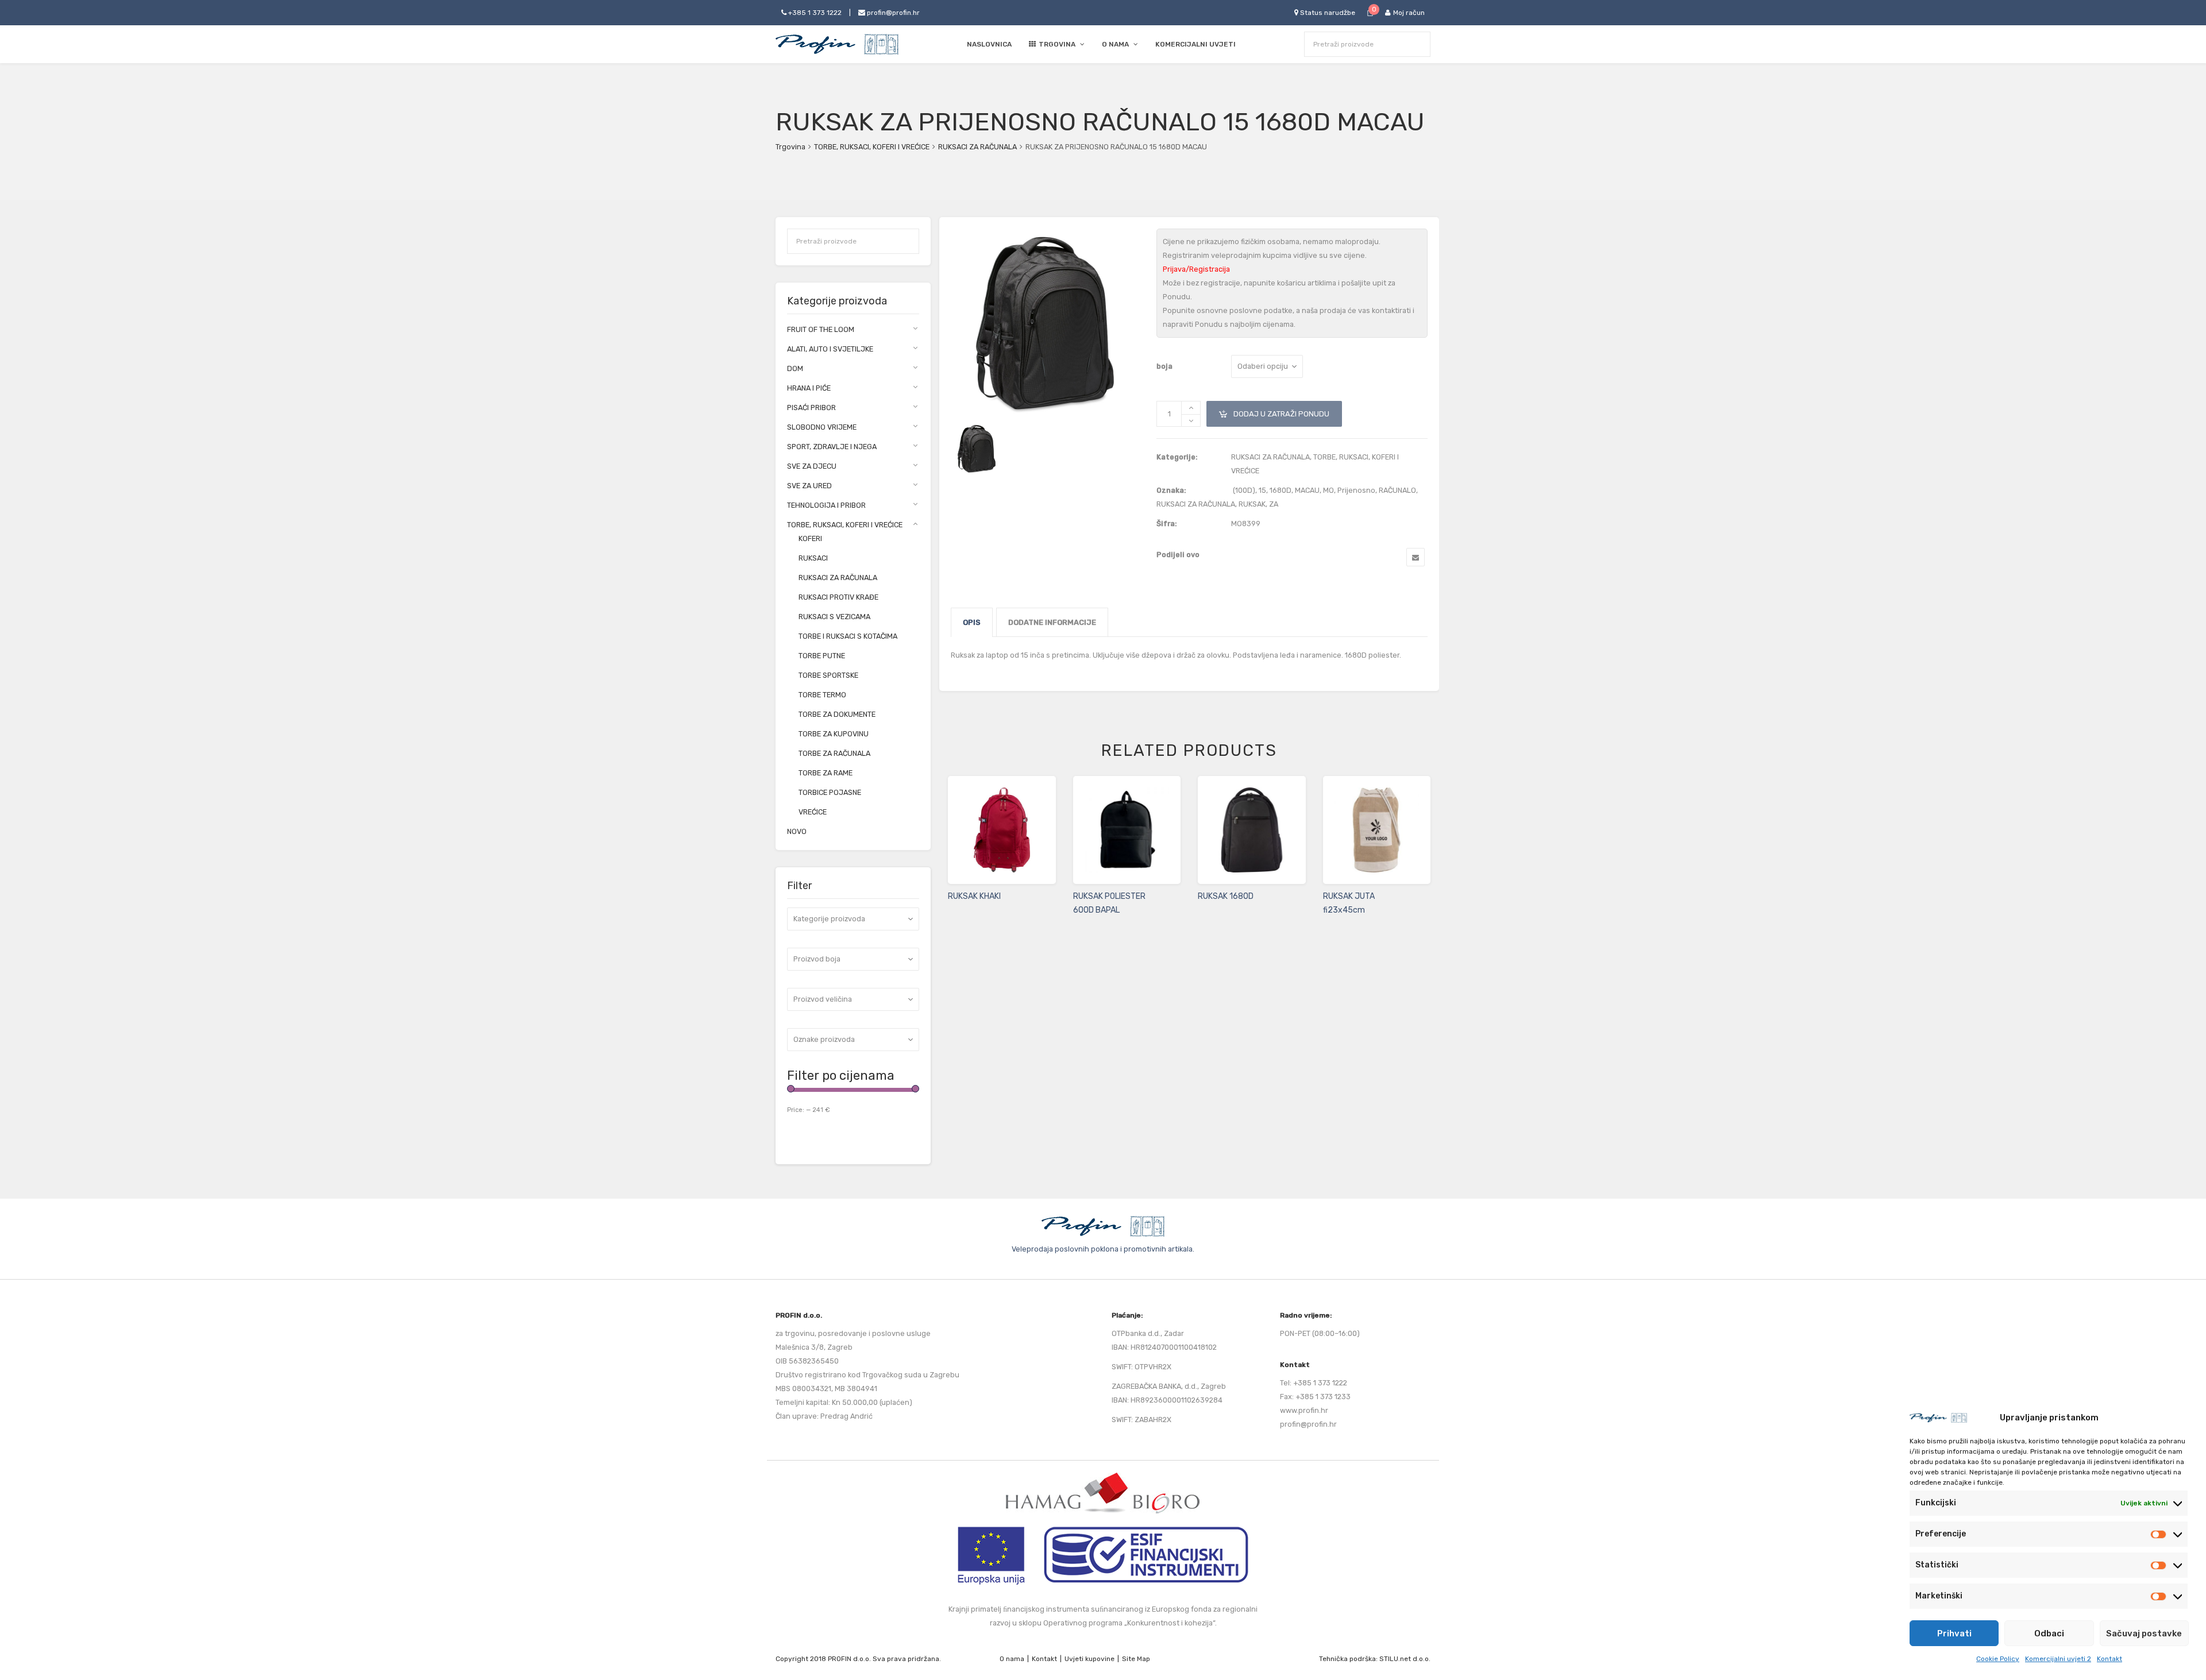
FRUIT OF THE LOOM (821, 329)
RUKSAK (1252, 504)
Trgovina (790, 147)
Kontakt (2109, 1659)
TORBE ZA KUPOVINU (834, 734)
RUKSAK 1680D (1226, 896)
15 (1262, 490)
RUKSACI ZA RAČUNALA (977, 147)
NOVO (797, 831)
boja (1164, 366)
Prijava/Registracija (1196, 269)
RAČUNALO (1397, 490)
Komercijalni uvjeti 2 (2058, 1659)
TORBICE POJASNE (830, 792)
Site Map (1136, 1659)
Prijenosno (1356, 490)
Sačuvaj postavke (2144, 1633)
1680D (1281, 490)
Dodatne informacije (1052, 622)
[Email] (1416, 557)
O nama (1012, 1659)
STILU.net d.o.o (1404, 1659)
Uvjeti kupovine (1089, 1659)
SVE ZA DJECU (812, 466)
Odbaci (2049, 1633)
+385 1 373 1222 (814, 13)
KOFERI (810, 538)
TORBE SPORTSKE (828, 675)
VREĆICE (813, 812)
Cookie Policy (1998, 1659)
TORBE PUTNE (822, 656)
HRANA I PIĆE (809, 388)
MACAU (1307, 490)
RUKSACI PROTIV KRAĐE (838, 597)
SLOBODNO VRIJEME (822, 427)
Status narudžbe (1327, 13)
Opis (972, 622)
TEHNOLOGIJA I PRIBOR (826, 505)
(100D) (1244, 490)
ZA (1274, 504)
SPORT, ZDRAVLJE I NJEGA (832, 447)
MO (1328, 490)
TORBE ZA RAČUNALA (834, 753)
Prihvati (1954, 1633)
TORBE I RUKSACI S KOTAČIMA (848, 636)
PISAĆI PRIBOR (811, 408)
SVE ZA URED (809, 486)
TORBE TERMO (822, 695)
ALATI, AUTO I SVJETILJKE (830, 349)
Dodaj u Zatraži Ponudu (1274, 410)
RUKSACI (813, 558)
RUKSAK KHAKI (974, 896)
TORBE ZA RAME (826, 773)
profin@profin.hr (892, 13)
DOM (795, 368)
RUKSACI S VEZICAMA (834, 617)
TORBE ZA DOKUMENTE (837, 714)
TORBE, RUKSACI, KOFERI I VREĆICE (872, 147)
